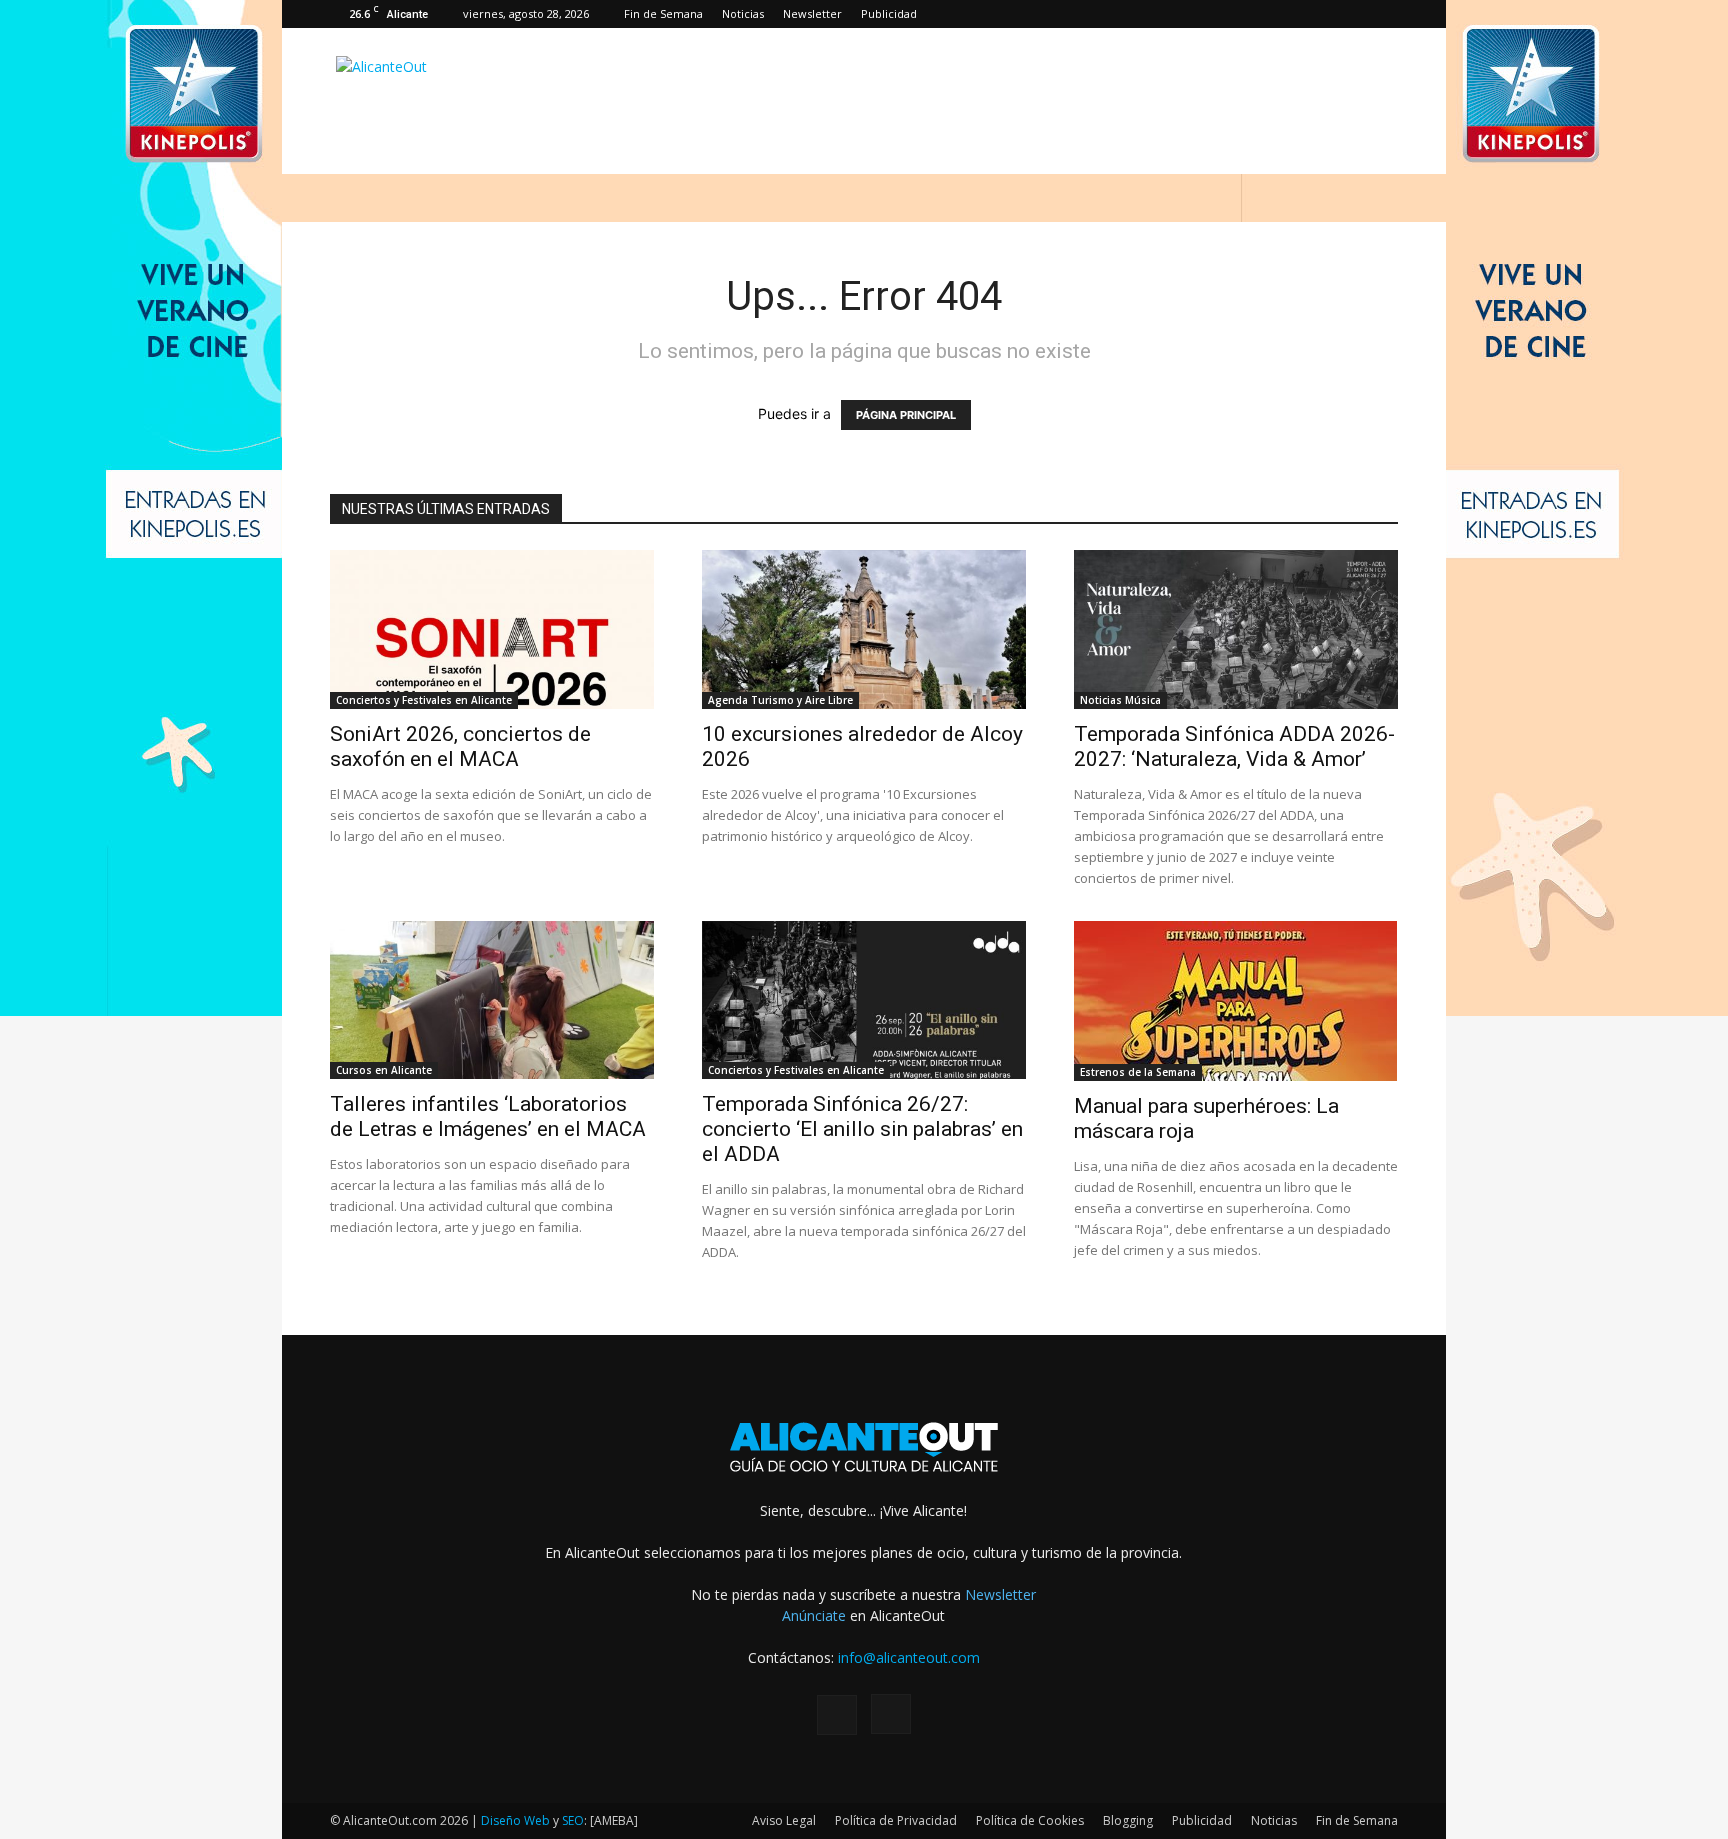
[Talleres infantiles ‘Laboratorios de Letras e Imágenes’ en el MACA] (492, 1000)
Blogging (1128, 1820)
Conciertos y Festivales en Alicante (424, 700)
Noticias (743, 13)
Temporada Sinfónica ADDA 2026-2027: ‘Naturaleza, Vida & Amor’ (1234, 746)
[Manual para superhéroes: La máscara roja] (1236, 1001)
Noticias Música (1120, 700)
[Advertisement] (1034, 101)
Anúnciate (814, 1615)
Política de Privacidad (896, 1820)
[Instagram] (1383, 14)
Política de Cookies (1030, 1820)
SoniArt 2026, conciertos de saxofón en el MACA (460, 746)
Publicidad (889, 13)
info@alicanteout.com (909, 1657)
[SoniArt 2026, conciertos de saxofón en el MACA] (492, 629)
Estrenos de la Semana (1138, 1072)
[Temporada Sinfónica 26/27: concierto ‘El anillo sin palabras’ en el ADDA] (864, 1000)
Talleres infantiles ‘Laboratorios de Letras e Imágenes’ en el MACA (488, 1116)
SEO (573, 1820)
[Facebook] (1350, 14)
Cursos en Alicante (384, 1070)
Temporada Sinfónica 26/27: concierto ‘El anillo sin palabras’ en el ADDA (862, 1129)
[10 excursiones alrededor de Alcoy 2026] (864, 629)
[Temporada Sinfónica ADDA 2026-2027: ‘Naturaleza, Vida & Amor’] (1236, 629)
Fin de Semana (663, 13)
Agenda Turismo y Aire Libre (780, 700)
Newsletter (812, 13)
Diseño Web (515, 1820)
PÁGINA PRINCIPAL (906, 415)
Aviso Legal (784, 1820)
